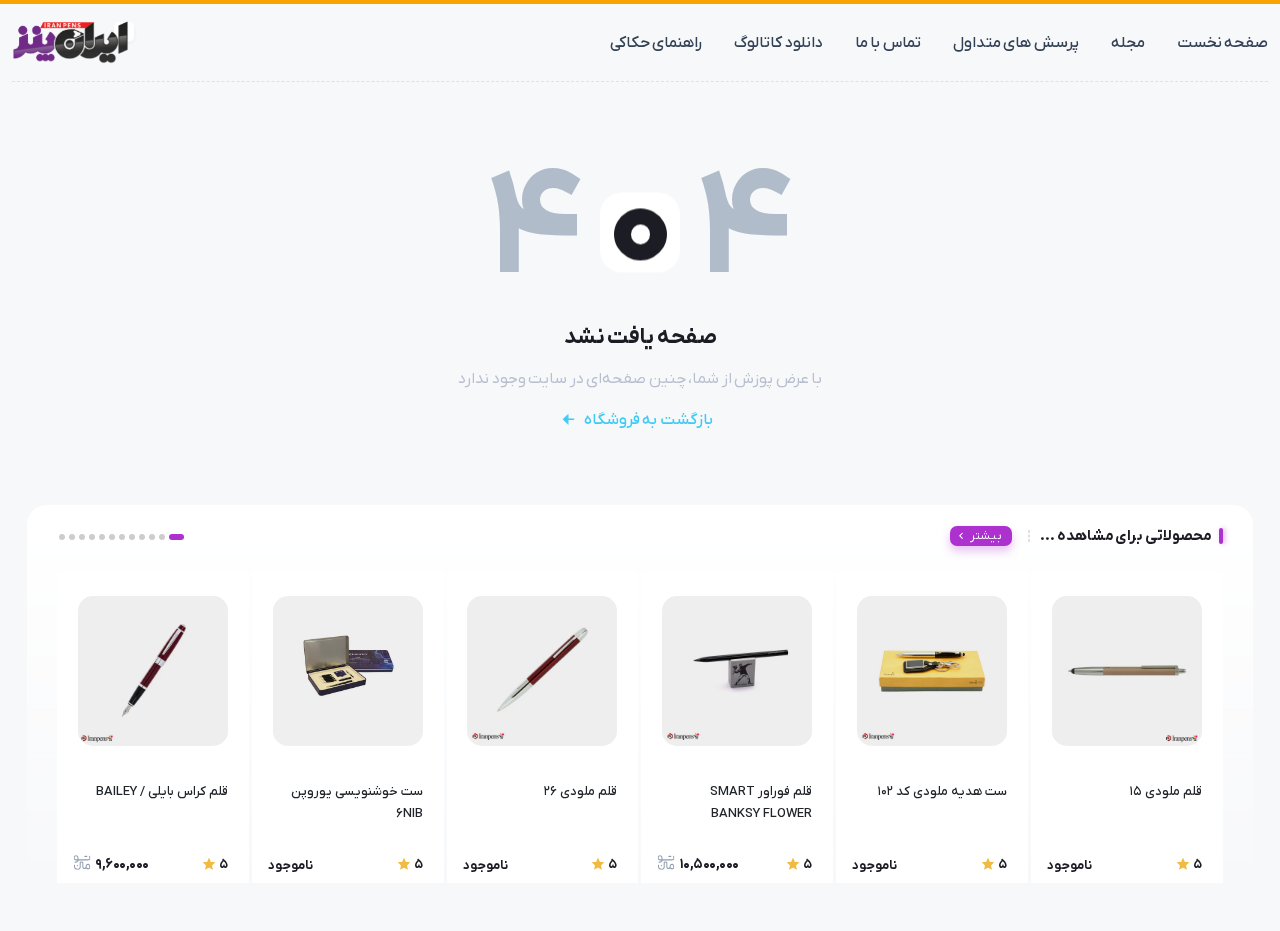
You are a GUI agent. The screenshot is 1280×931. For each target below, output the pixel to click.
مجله (1128, 43)
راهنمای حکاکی (656, 43)
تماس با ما (888, 43)
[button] (176, 537)
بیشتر (986, 536)
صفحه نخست (1223, 43)
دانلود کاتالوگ (778, 43)
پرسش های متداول (1016, 43)
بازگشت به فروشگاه (648, 420)
